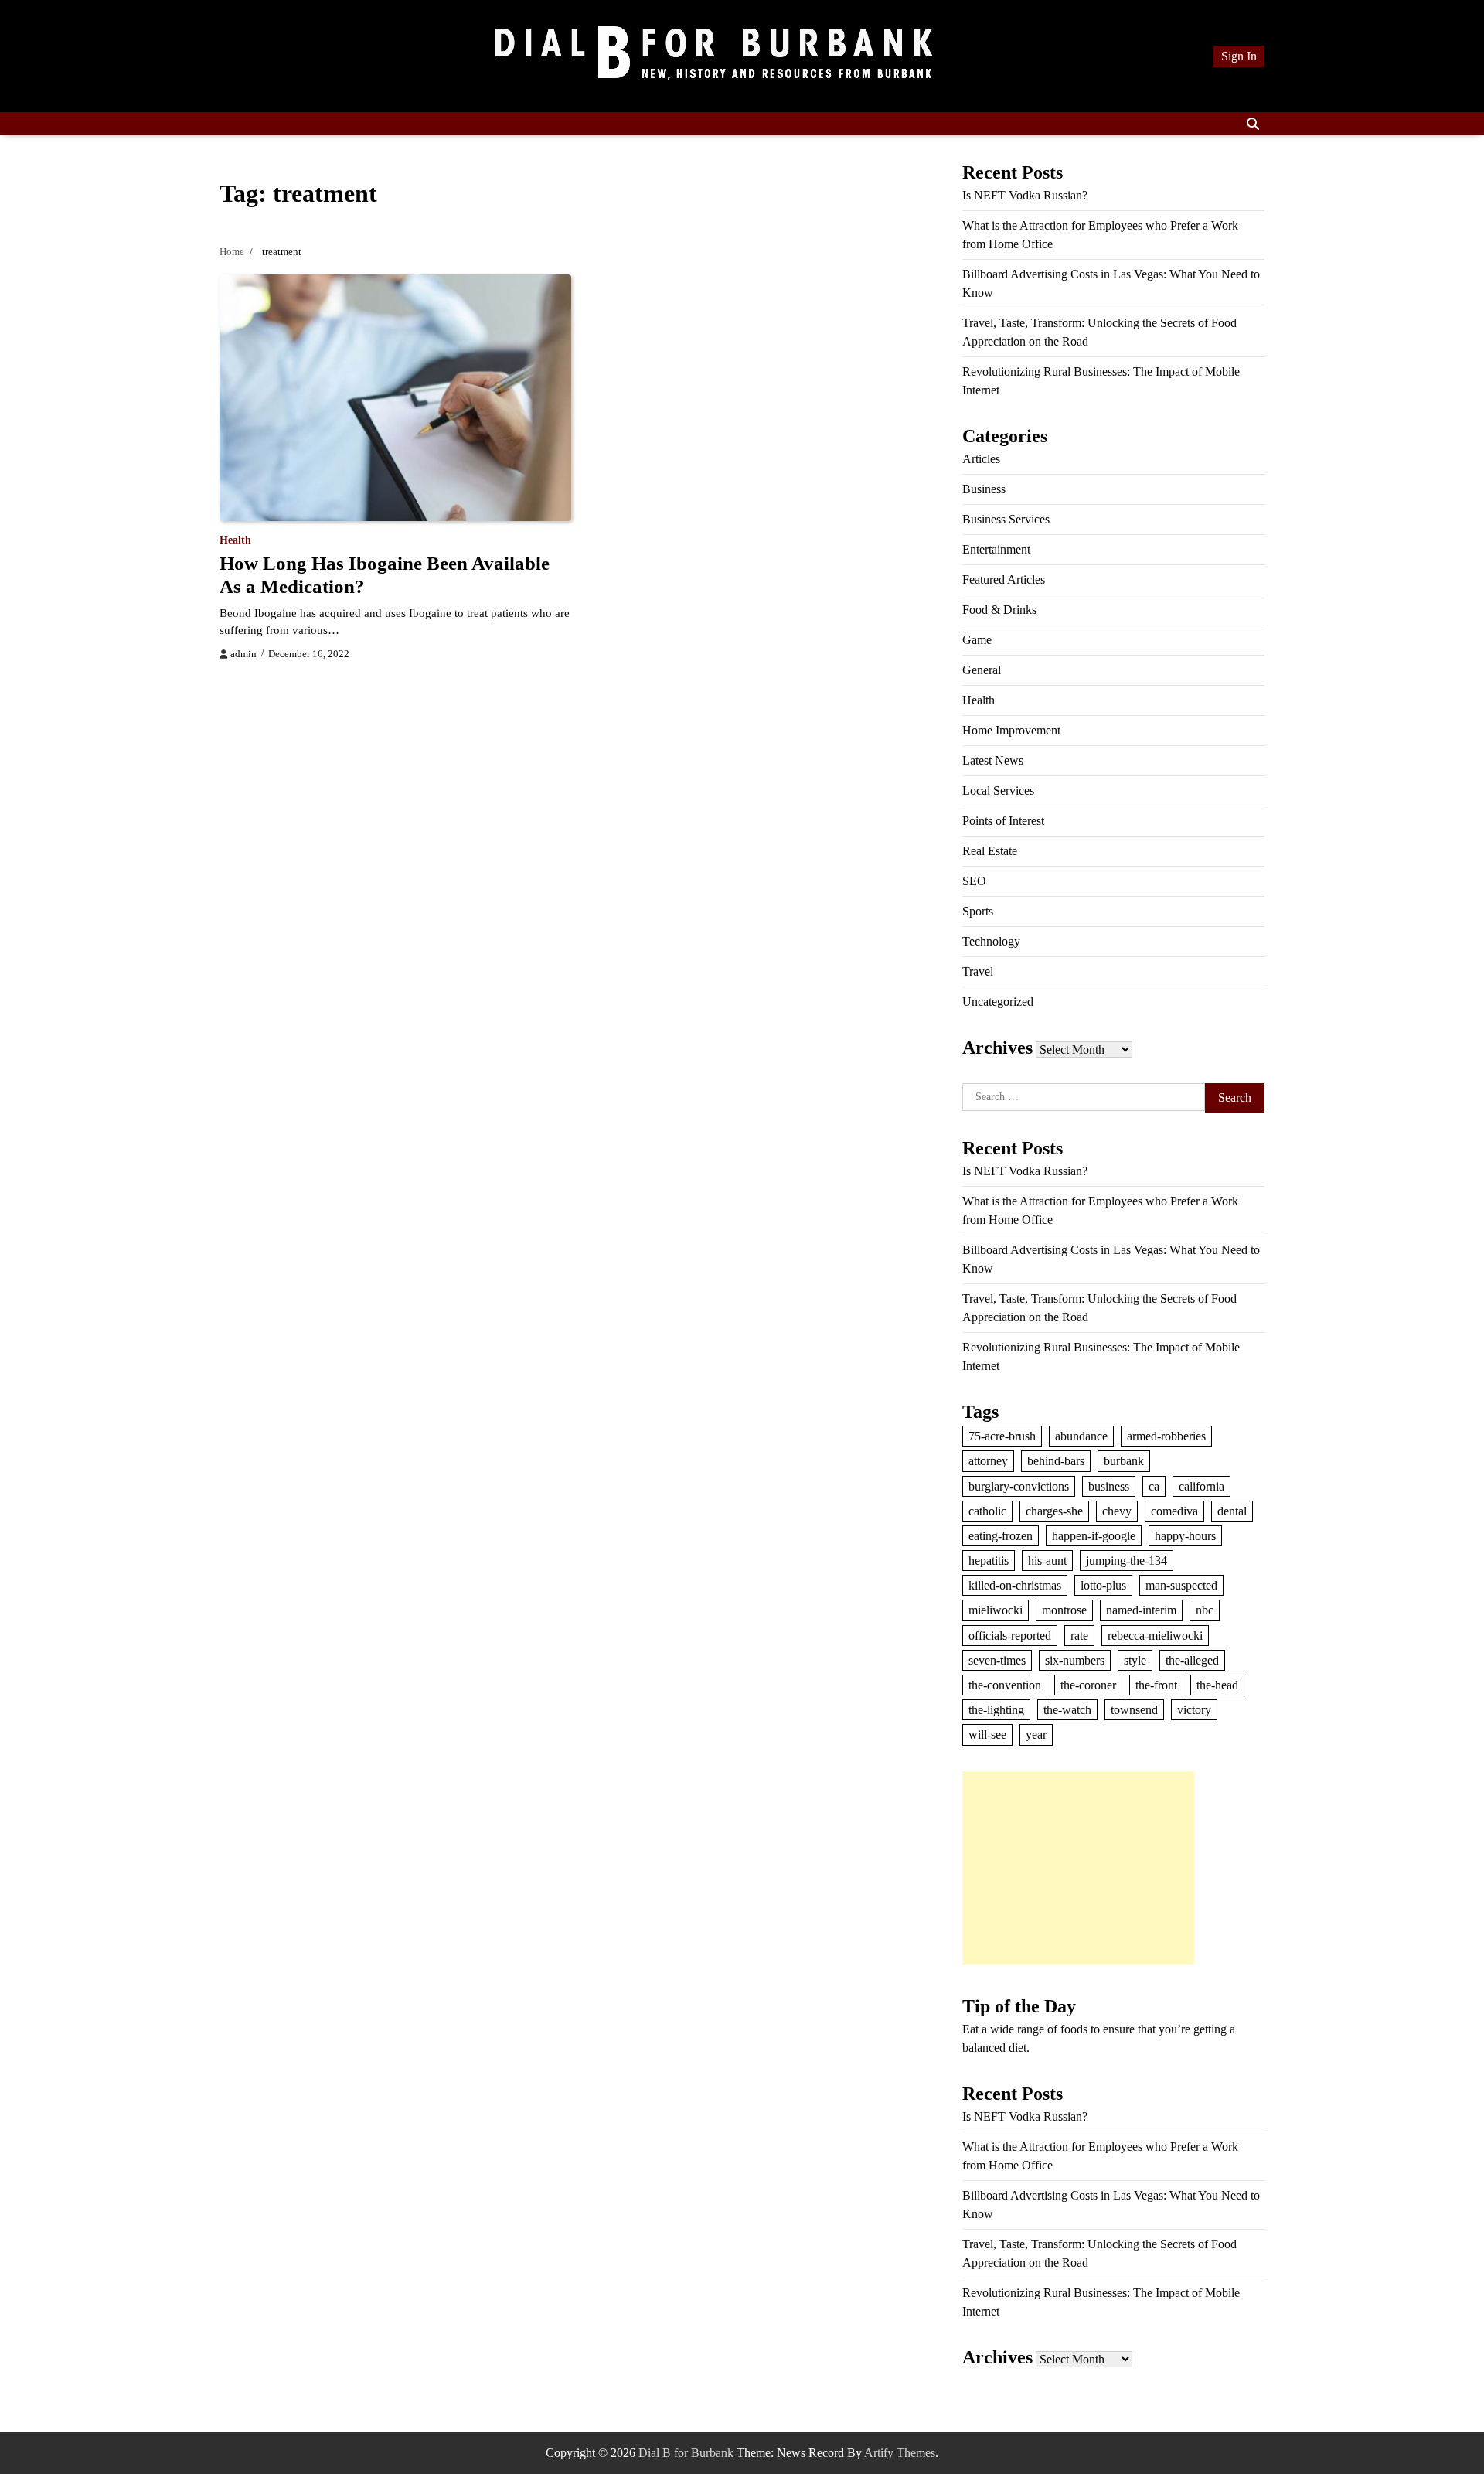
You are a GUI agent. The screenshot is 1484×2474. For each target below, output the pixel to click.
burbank (1124, 1461)
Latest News (993, 760)
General (982, 670)
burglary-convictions (1019, 1486)
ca (1154, 1486)
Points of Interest (1003, 821)
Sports (978, 911)
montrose (1064, 1610)
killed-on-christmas (1015, 1585)
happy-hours (1185, 1536)
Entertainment (996, 549)
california (1201, 1486)
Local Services (998, 791)
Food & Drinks (999, 610)
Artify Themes (900, 2453)
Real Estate (990, 851)
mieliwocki (996, 1610)
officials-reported (1010, 1636)
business (1109, 1486)
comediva (1174, 1511)
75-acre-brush (1002, 1436)
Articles (981, 459)
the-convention (1005, 1685)
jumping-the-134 (1127, 1561)
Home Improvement (1011, 730)
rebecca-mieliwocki (1155, 1636)
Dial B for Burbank (686, 2453)
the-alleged (1192, 1660)
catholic (987, 1511)
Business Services (1006, 519)
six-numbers (1075, 1660)
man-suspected (1181, 1585)
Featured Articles (1004, 579)
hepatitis (989, 1561)
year (1036, 1735)
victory (1194, 1710)
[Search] (1253, 124)
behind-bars (1056, 1461)
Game (977, 640)
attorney (988, 1461)
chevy (1117, 1511)
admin (243, 654)
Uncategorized (998, 1002)
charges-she (1054, 1511)
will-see (987, 1735)
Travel (978, 971)
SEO (974, 881)
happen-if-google (1094, 1536)
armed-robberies (1166, 1436)
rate (1079, 1636)
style (1135, 1660)
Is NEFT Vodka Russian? (1025, 195)
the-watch (1067, 1710)
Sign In (1239, 56)
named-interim (1141, 1610)
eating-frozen (1001, 1536)
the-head (1217, 1685)
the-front (1156, 1685)
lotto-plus (1103, 1585)
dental (1232, 1511)
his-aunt (1047, 1561)
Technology (991, 941)
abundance (1081, 1436)
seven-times (997, 1660)
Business (984, 489)
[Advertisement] (1078, 1868)
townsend (1134, 1710)
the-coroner (1088, 1685)
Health (235, 540)
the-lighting (996, 1710)
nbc (1205, 1610)
